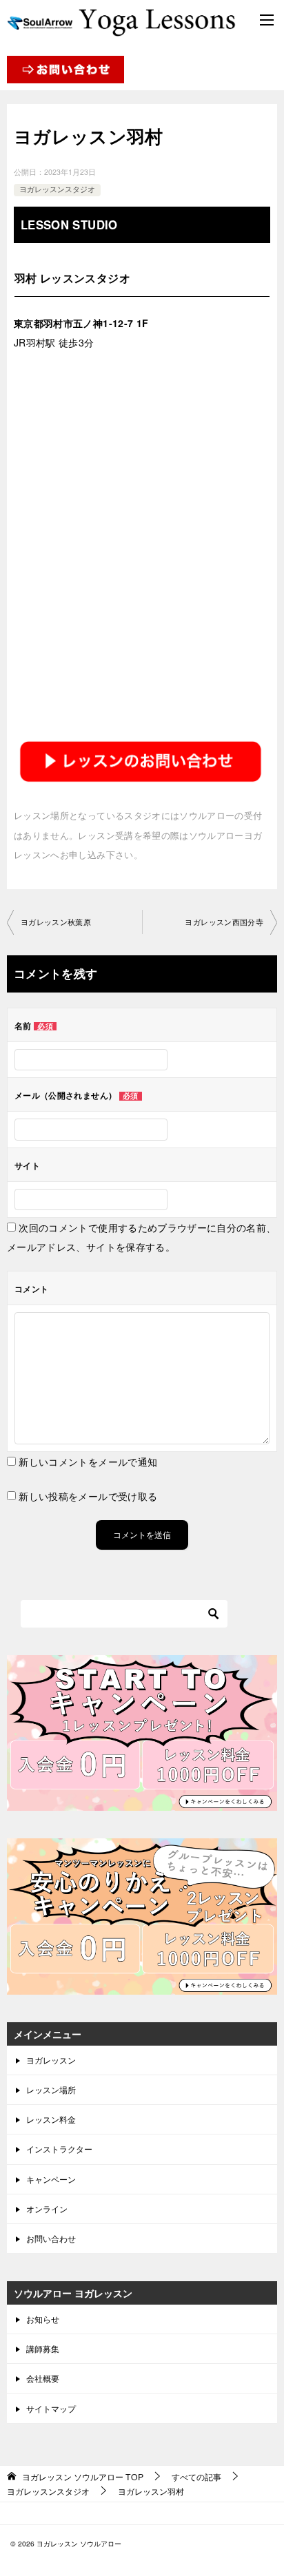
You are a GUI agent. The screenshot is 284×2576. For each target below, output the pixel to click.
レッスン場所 (51, 2089)
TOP (83, 2477)
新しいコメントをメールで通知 (88, 1462)
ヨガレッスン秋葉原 (56, 922)
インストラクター (59, 2149)
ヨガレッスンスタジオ (57, 189)
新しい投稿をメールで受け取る (88, 1496)
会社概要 (43, 2378)
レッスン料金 (51, 2119)
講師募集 (43, 2348)
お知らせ (43, 2319)
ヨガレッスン (51, 2060)
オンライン (47, 2209)
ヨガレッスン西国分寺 (224, 922)
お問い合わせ (51, 2238)
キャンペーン (51, 2179)
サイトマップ (51, 2408)
